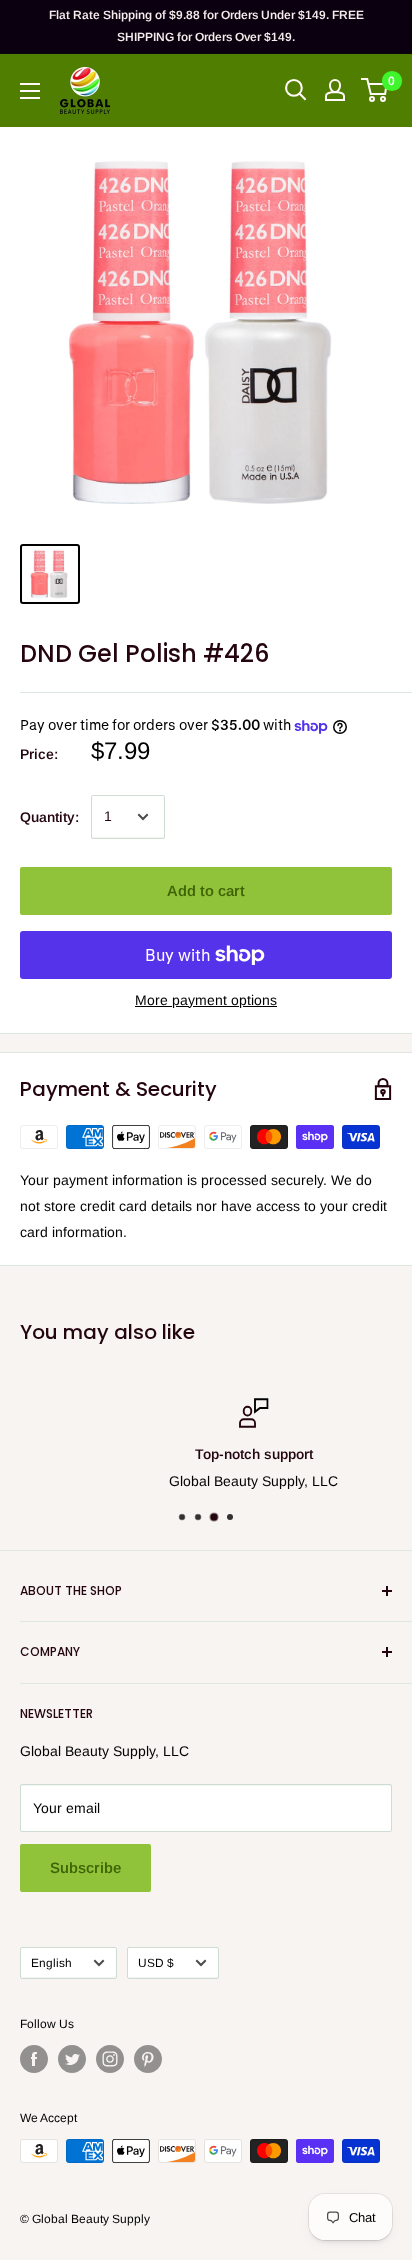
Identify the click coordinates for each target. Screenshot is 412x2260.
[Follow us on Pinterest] (148, 2059)
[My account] (335, 90)
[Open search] (296, 90)
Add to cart (206, 890)
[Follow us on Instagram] (110, 2059)
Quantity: (49, 817)
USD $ (156, 1963)
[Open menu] (30, 91)
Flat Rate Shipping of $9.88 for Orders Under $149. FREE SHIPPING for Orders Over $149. (206, 26)
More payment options (206, 1000)
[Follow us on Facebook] (34, 2059)
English (51, 1963)
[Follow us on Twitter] (72, 2059)
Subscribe (85, 1867)
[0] (375, 90)
